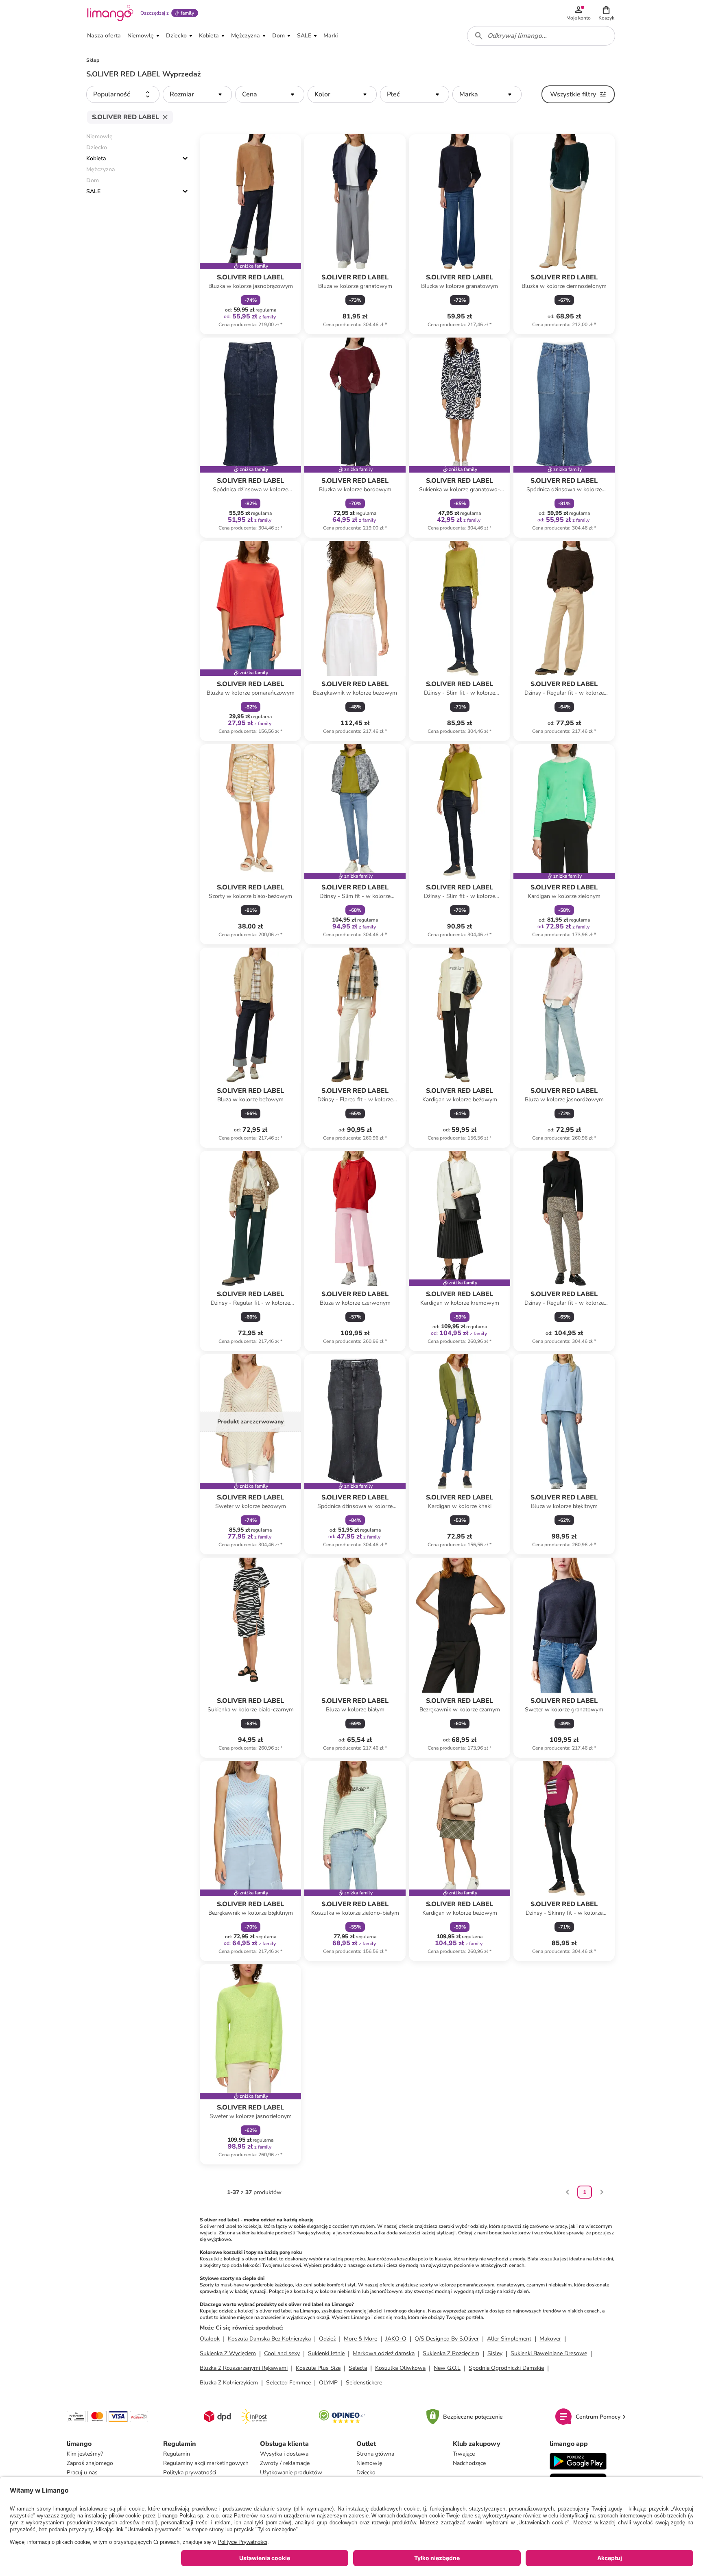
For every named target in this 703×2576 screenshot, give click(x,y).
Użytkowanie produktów (291, 2472)
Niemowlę (369, 2463)
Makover (550, 2339)
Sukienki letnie (326, 2353)
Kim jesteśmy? (85, 2454)
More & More (360, 2339)
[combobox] (541, 36)
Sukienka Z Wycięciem (228, 2353)
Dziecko (366, 2472)
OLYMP (328, 2383)
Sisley (495, 2353)
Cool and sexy (282, 2353)
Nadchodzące (469, 2463)
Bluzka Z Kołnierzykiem (229, 2383)
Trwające (464, 2454)
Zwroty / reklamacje (285, 2463)
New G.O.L (447, 2368)
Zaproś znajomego (90, 2463)
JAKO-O (396, 2339)
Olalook (210, 2339)
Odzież (327, 2339)
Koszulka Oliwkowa (400, 2368)
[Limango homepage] (110, 13)
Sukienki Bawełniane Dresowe (549, 2353)
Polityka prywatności (190, 2472)
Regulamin (177, 2454)
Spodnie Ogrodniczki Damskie (506, 2368)
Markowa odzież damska (384, 2353)
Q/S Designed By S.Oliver (447, 2339)
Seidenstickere (364, 2383)
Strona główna (375, 2454)
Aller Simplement (509, 2339)
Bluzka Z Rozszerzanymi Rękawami (244, 2368)
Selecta (358, 2368)
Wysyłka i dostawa (284, 2454)
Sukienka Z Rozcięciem (451, 2353)
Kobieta (96, 158)
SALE (93, 191)
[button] (606, 13)
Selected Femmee (288, 2383)
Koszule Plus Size (318, 2368)
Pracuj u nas (82, 2472)
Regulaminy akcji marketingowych (206, 2463)
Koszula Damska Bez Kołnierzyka (269, 2339)
